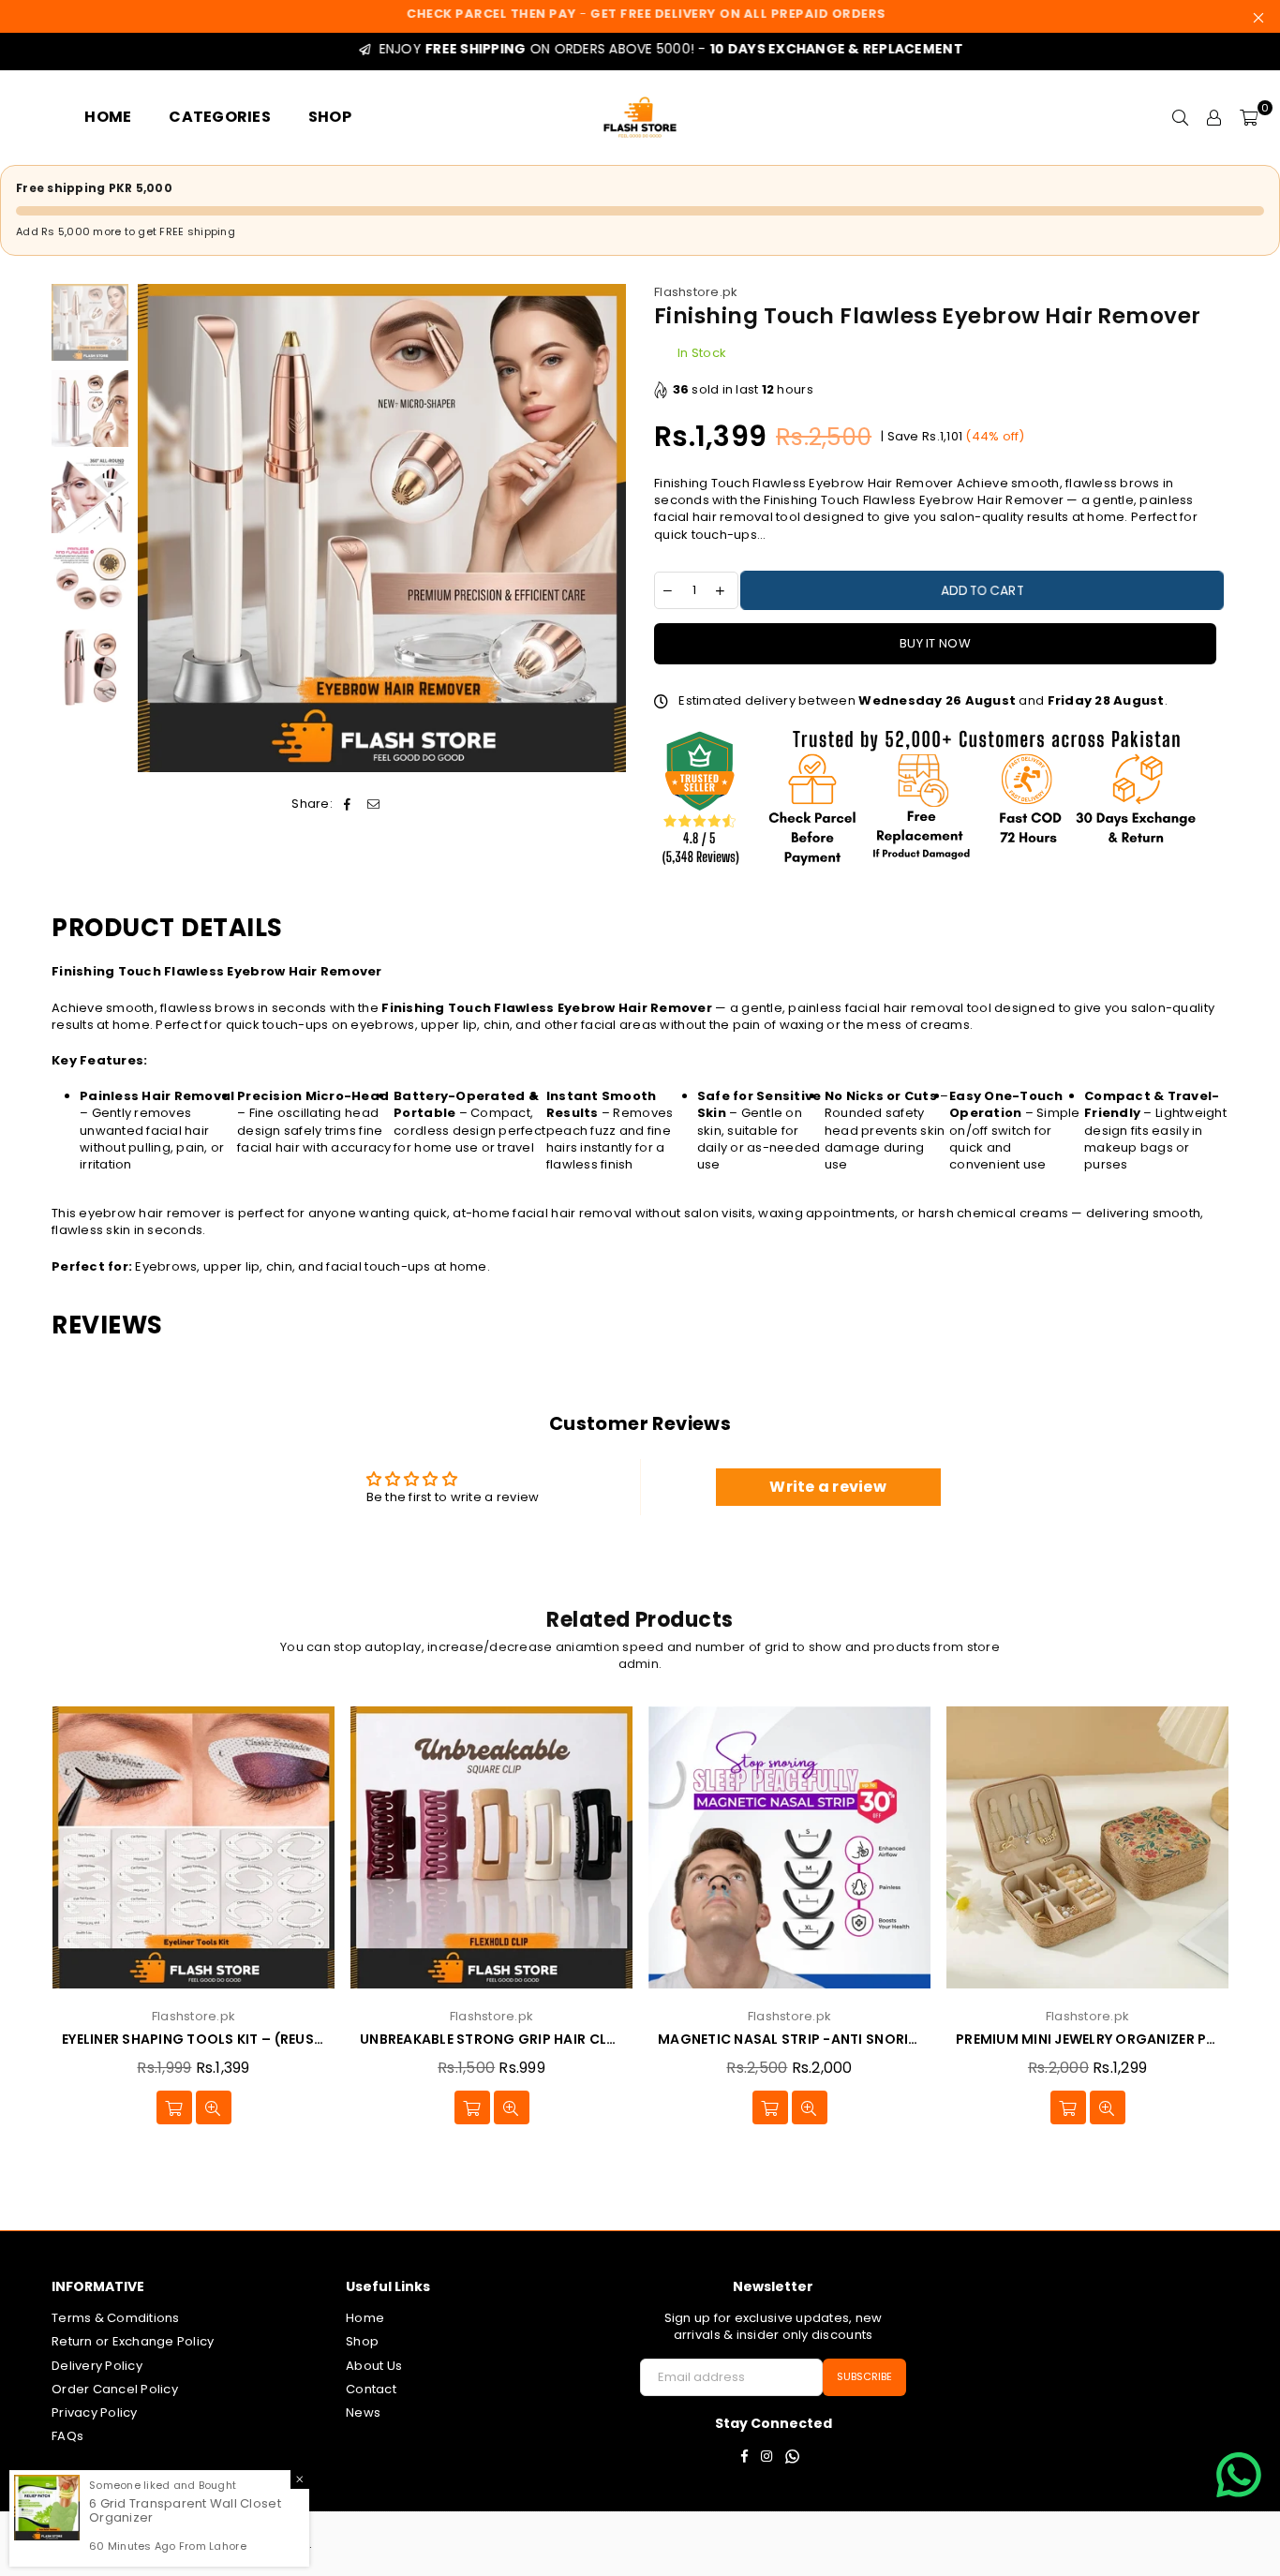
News (363, 2412)
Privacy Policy (95, 2412)
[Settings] (1214, 117)
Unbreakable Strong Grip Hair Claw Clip (491, 2040)
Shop (362, 2341)
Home (365, 2318)
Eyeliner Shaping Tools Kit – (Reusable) (193, 2040)
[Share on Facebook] (347, 804)
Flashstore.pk (696, 292)
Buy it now (935, 643)
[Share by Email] (374, 804)
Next (610, 528)
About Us (374, 2366)
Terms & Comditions (116, 2318)
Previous (154, 528)
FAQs (67, 2436)
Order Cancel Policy (115, 2389)
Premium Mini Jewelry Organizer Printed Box (1087, 2040)
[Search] (1181, 117)
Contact (371, 2389)
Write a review (828, 1487)
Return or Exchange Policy (133, 2341)
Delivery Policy (97, 2366)
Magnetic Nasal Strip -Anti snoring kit (789, 2040)
